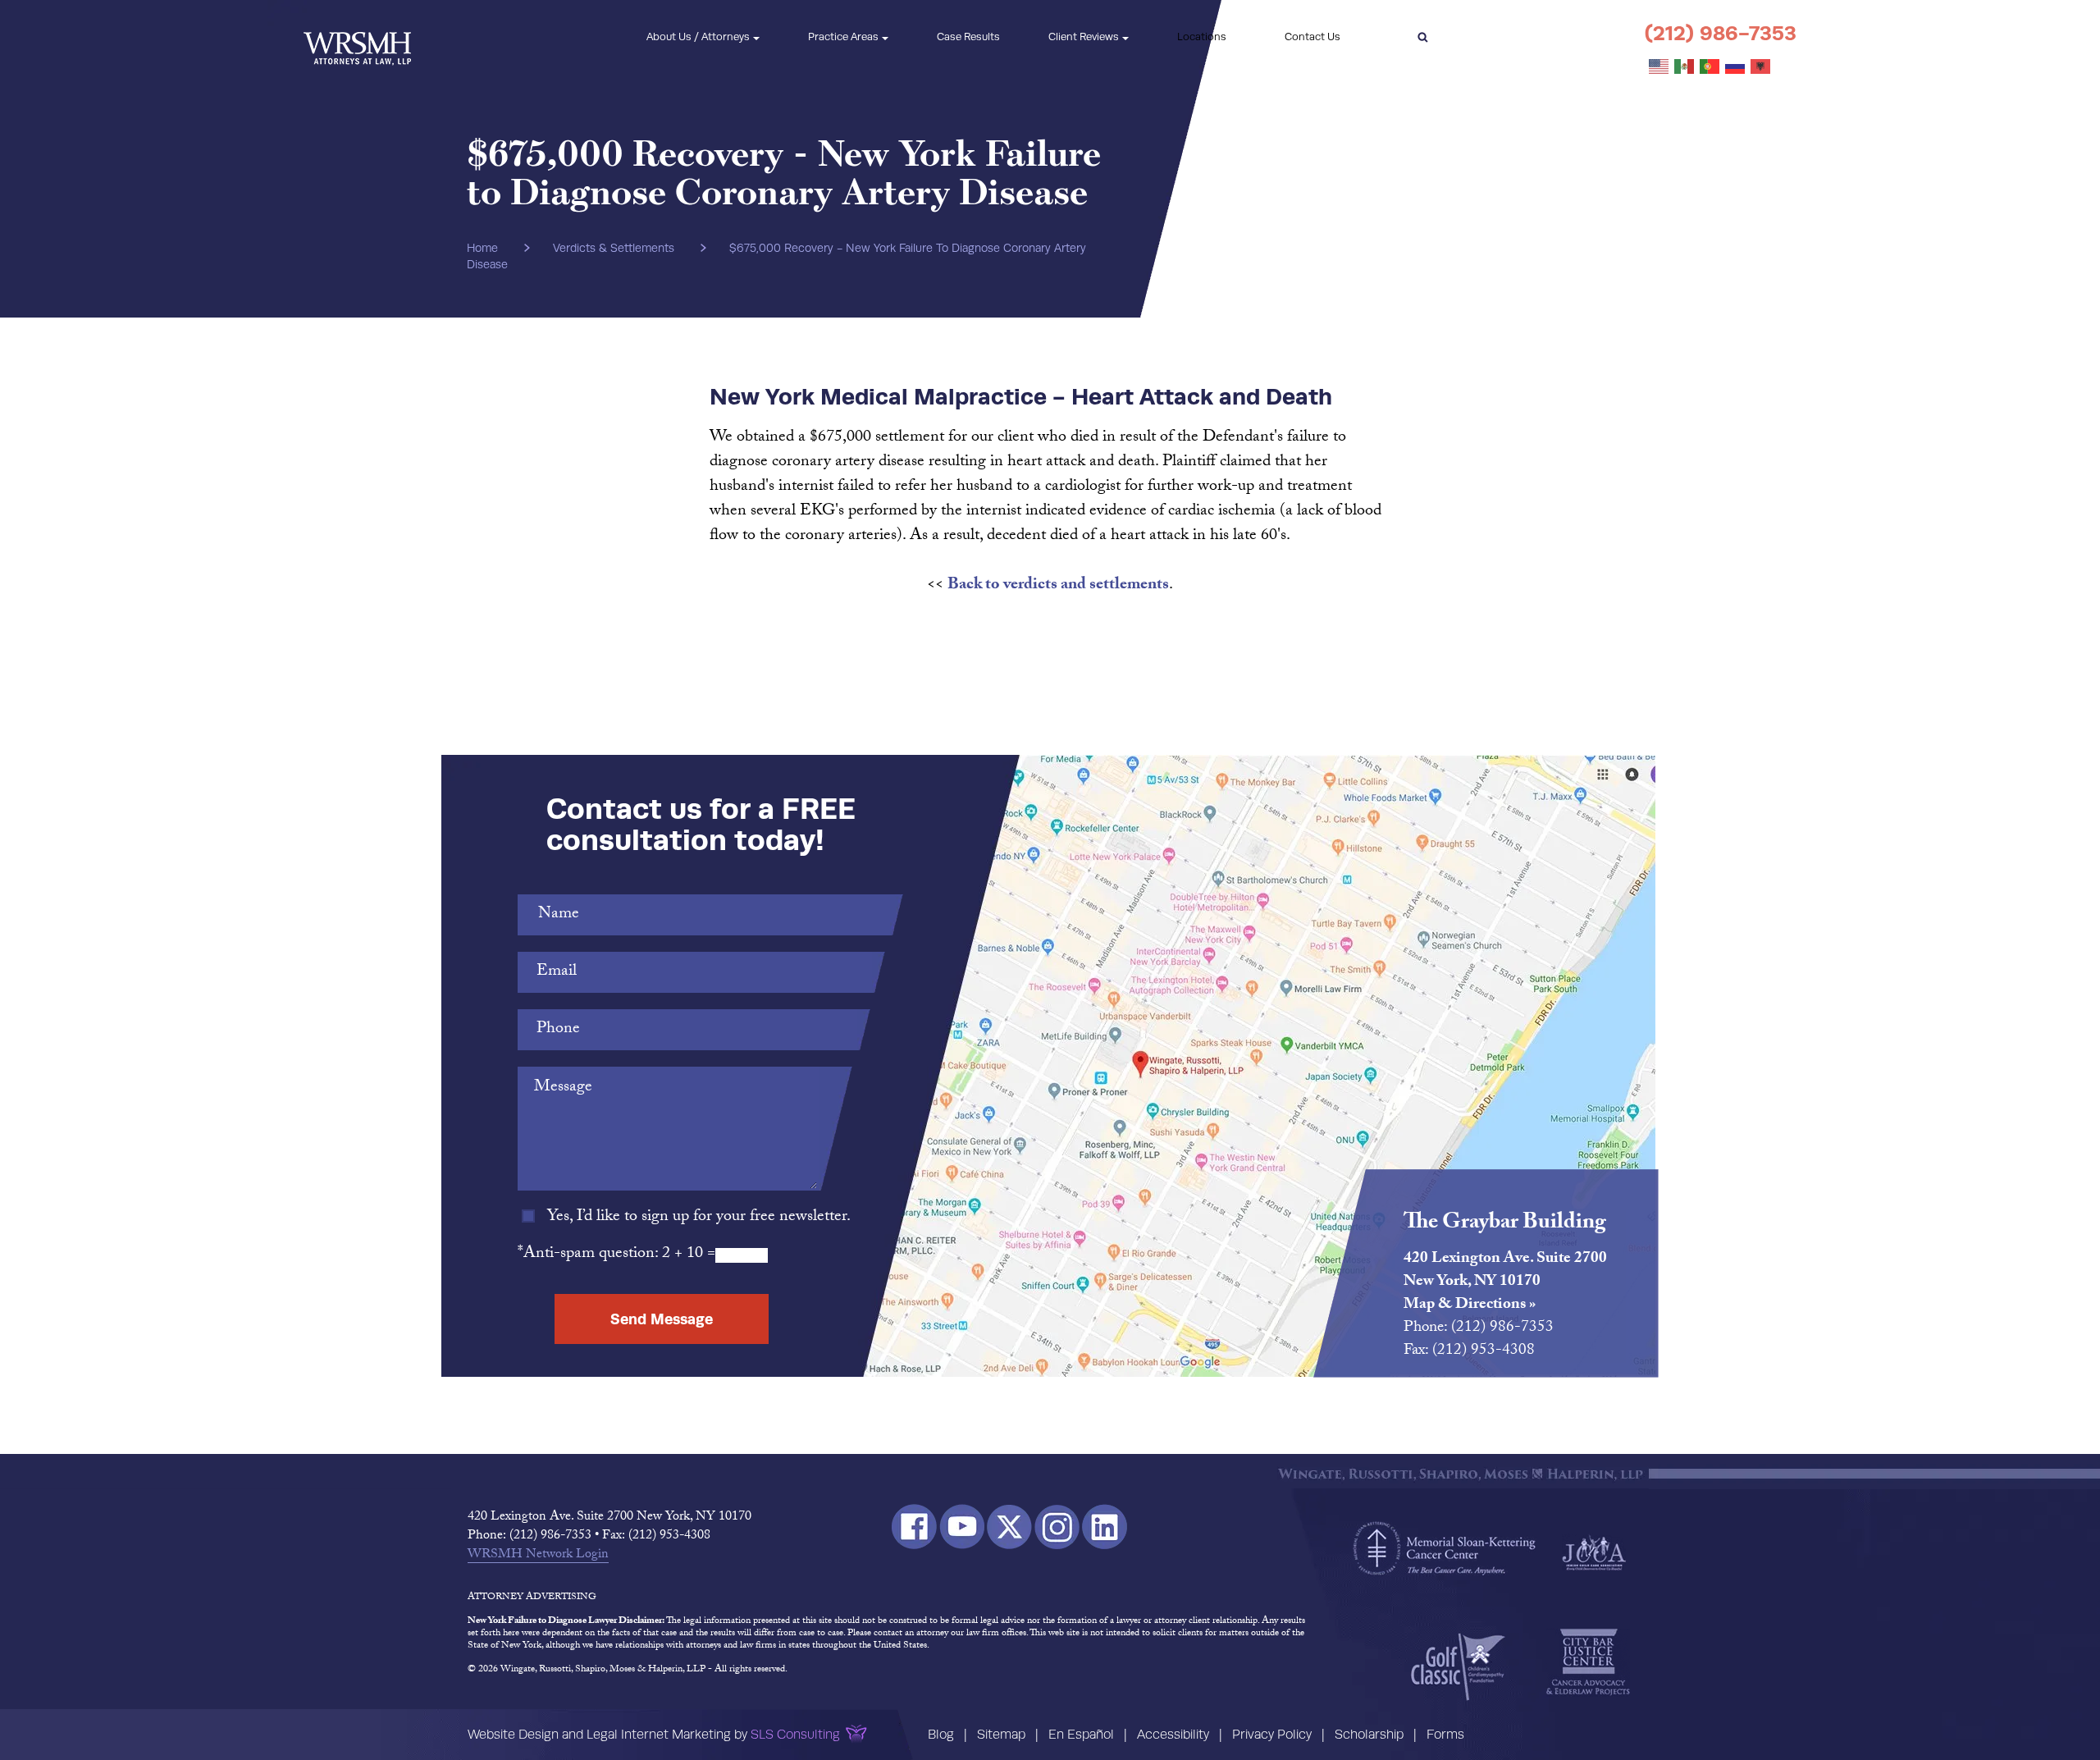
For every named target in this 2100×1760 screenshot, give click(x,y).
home (482, 248)
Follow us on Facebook (914, 1527)
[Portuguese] (1710, 67)
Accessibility (1173, 1734)
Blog (941, 1734)
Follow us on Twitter (1009, 1527)
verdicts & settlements (614, 248)
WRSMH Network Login (538, 1556)
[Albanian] (1761, 67)
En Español (1081, 1734)
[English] (1659, 67)
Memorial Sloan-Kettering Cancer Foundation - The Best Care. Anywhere (1445, 1548)
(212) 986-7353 (1721, 33)
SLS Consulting (795, 1734)
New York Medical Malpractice (878, 396)
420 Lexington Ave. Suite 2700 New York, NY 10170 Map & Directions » (1505, 1282)
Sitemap (1001, 1734)
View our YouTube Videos (962, 1527)
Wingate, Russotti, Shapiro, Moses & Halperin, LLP (357, 37)
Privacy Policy (1272, 1734)
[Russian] (1736, 67)
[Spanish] (1685, 67)
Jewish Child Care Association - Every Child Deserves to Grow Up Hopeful (1594, 1552)
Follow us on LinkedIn (1105, 1527)
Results (968, 37)
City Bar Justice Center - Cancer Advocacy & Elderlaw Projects (1588, 1662)
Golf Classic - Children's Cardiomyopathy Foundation (1458, 1666)
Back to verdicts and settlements (1058, 586)
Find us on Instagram (1057, 1527)
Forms (1445, 1734)
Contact (1312, 37)
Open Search (1422, 37)
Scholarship (1369, 1734)
